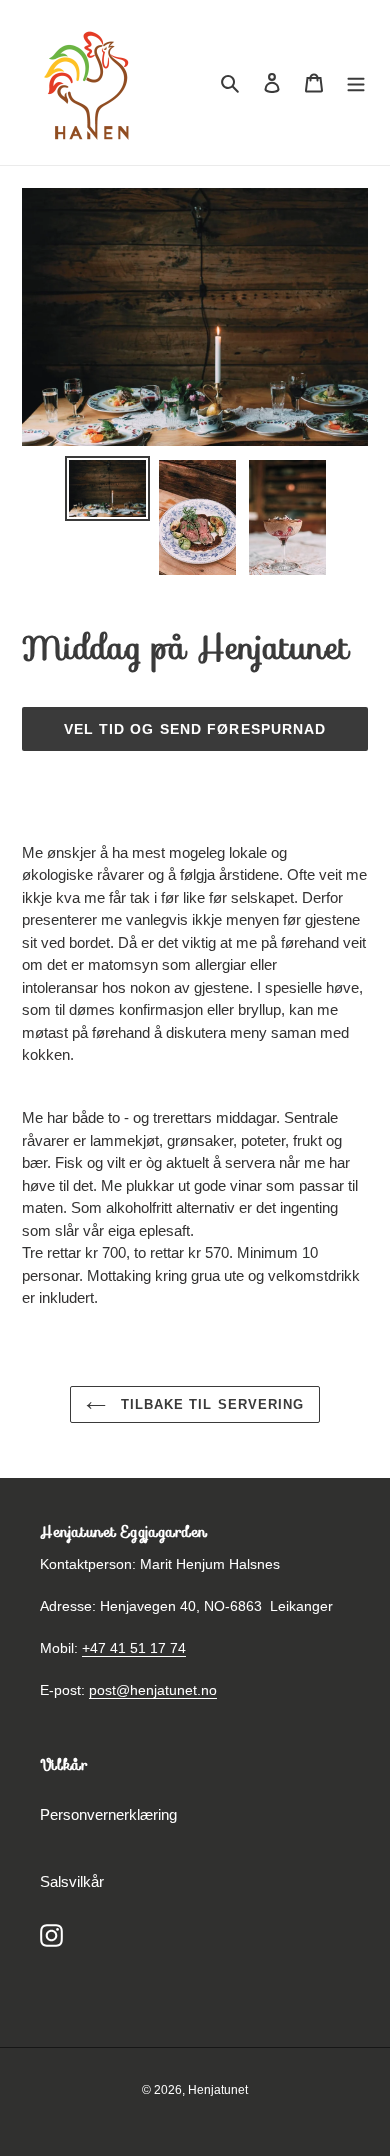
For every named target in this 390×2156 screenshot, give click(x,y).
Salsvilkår (72, 1881)
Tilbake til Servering (210, 1404)
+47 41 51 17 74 (134, 1648)
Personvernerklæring (108, 1814)
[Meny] (356, 82)
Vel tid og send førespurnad (195, 729)
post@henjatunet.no (153, 1690)
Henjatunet (218, 2090)
